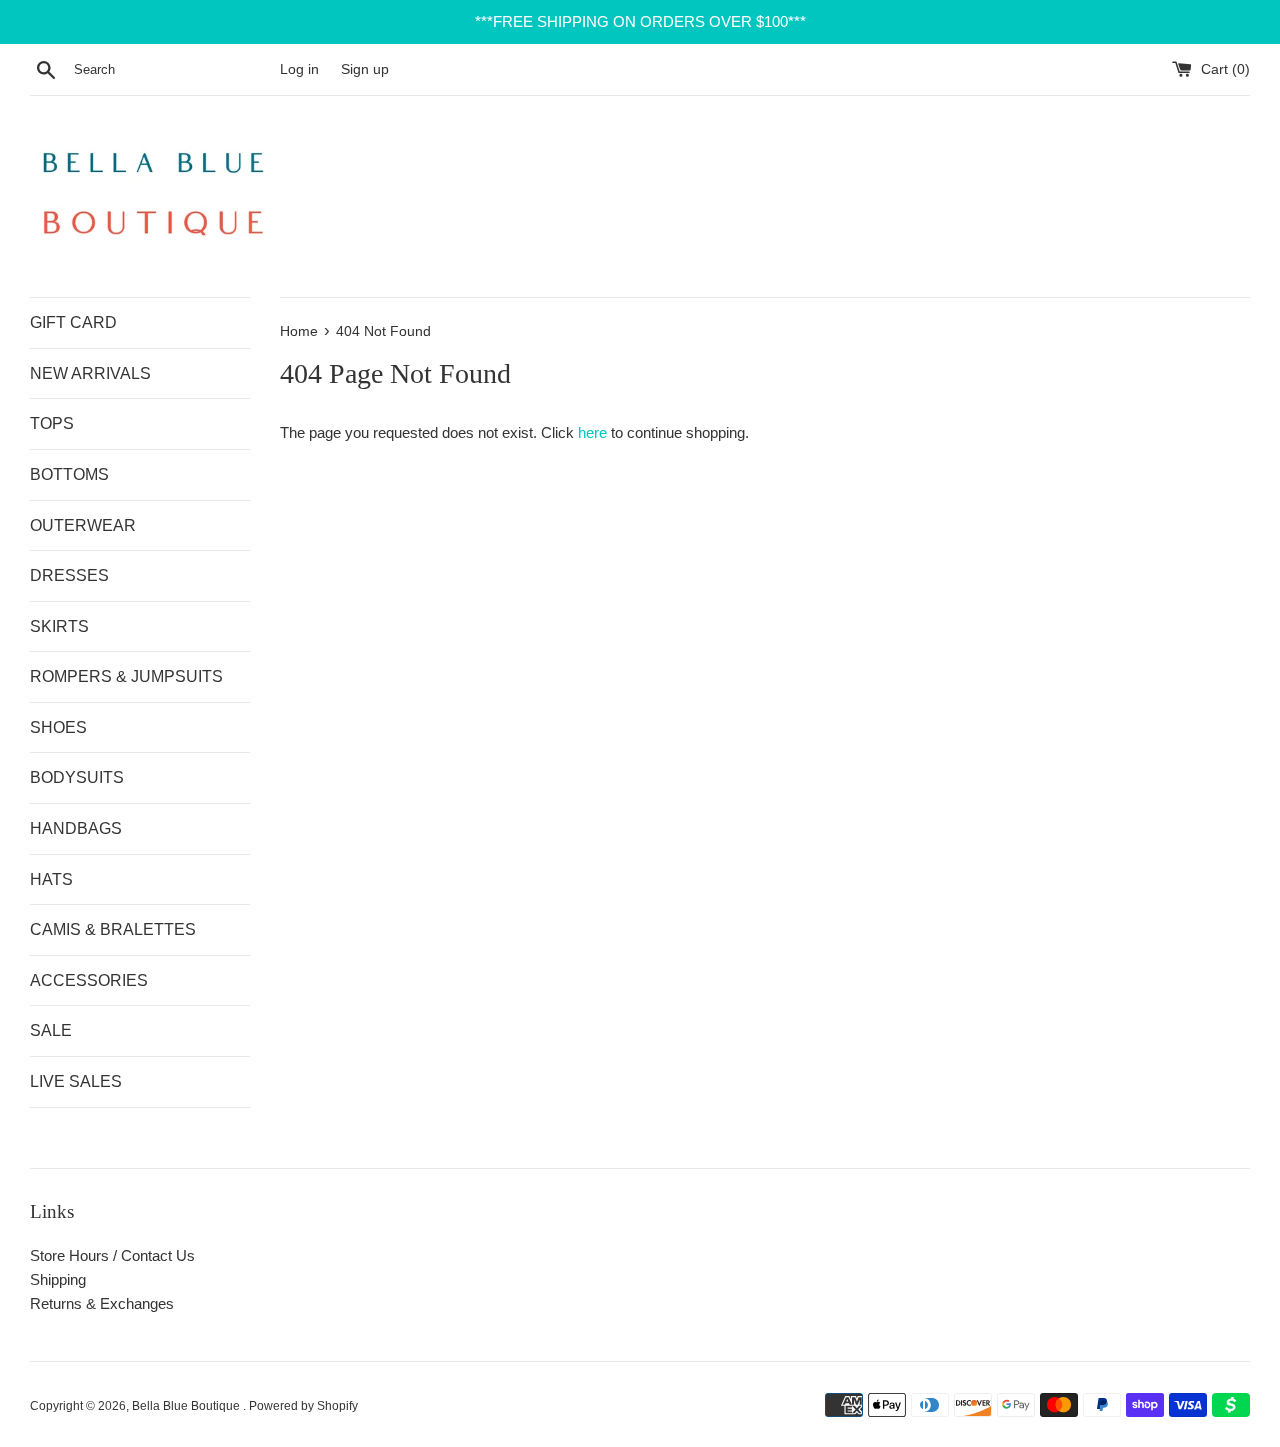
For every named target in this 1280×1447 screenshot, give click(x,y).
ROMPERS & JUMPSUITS (126, 676)
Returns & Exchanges (102, 1303)
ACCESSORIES (89, 980)
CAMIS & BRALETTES (113, 929)
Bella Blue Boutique (187, 1406)
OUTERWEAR (83, 525)
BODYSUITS (77, 777)
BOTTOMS (69, 474)
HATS (51, 879)
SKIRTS (59, 626)
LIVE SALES (76, 1081)
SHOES (58, 727)
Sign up (365, 69)
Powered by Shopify (303, 1406)
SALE (51, 1030)
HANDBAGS (76, 828)
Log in (299, 69)
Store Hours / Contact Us (112, 1255)
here (592, 432)
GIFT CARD (73, 322)
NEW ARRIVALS (90, 373)
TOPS (52, 423)
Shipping (58, 1279)
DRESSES (69, 575)
